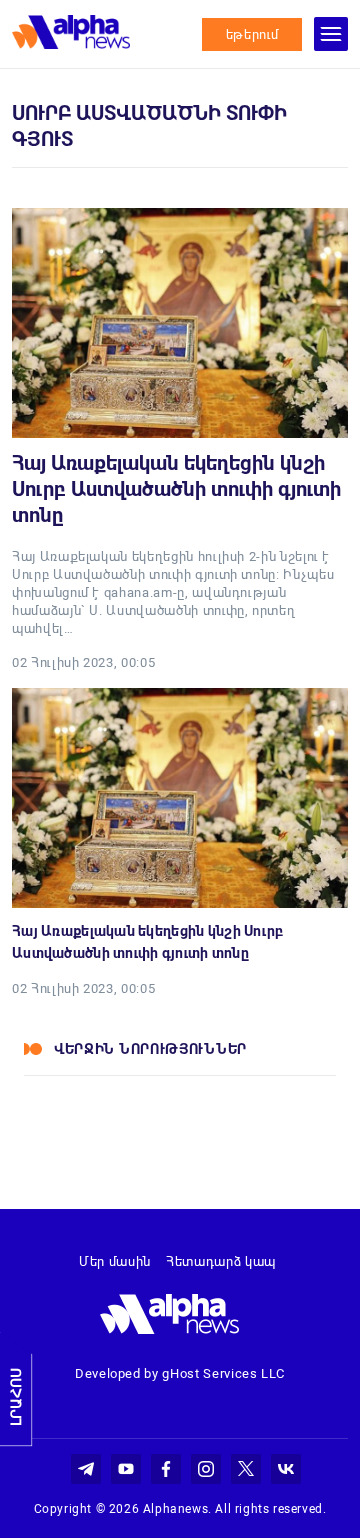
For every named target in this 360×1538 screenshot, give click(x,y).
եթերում (252, 34)
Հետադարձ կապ (221, 1261)
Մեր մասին (115, 1261)
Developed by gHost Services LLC (180, 1373)
